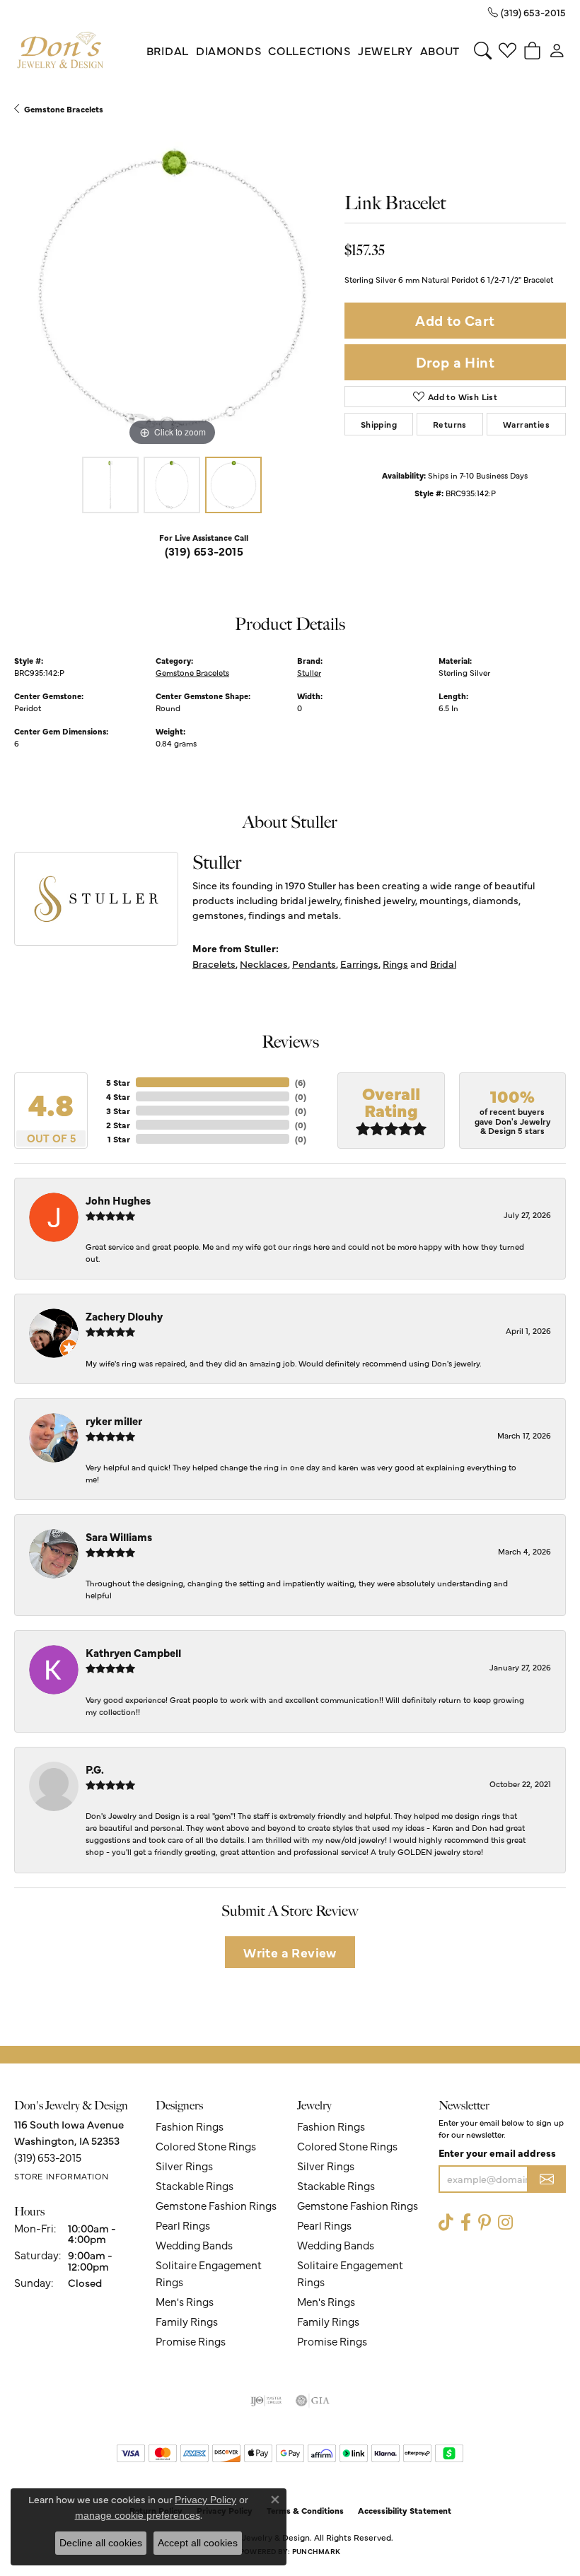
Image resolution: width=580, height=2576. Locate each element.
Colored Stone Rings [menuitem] (206, 2146)
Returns (450, 424)
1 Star (119, 1139)
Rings (395, 964)
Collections (309, 50)
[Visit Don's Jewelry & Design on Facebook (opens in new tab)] (466, 2223)
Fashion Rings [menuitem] (190, 2126)
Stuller (309, 672)
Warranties (526, 424)
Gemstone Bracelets (64, 109)
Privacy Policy (205, 2500)
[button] (483, 50)
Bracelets (214, 964)
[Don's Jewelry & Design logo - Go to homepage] (60, 51)
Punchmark (316, 2551)
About (440, 50)
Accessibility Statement (405, 2510)
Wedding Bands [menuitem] (194, 2245)
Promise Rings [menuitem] (191, 2341)
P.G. (95, 1769)
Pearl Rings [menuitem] (183, 2225)
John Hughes (118, 1200)
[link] (527, 12)
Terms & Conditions (305, 2510)
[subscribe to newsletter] (547, 2179)
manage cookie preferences (138, 2515)
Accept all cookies (198, 2543)
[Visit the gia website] (313, 2401)
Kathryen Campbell (133, 1652)
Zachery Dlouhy (124, 1316)
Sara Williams (119, 1536)
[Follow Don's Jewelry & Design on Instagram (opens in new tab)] (505, 2223)
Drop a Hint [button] (455, 362)
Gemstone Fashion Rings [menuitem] (216, 2205)
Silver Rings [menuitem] (184, 2166)
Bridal (168, 50)
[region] (172, 292)
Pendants (314, 964)
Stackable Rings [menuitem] (195, 2185)
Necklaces (264, 964)
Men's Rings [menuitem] (185, 2301)
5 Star (118, 1082)
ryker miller (114, 1421)
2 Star (118, 1125)
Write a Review (290, 1952)
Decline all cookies (101, 2543)
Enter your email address (497, 2153)
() (300, 1082)
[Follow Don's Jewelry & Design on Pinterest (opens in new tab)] (485, 2223)
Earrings (359, 964)
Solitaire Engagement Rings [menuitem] (209, 2273)
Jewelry (385, 50)
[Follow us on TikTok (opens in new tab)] (446, 2223)
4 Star (118, 1096)
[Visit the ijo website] (266, 2401)
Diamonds (228, 50)
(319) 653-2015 (204, 551)
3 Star (118, 1111)
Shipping (379, 424)
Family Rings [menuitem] (187, 2321)
